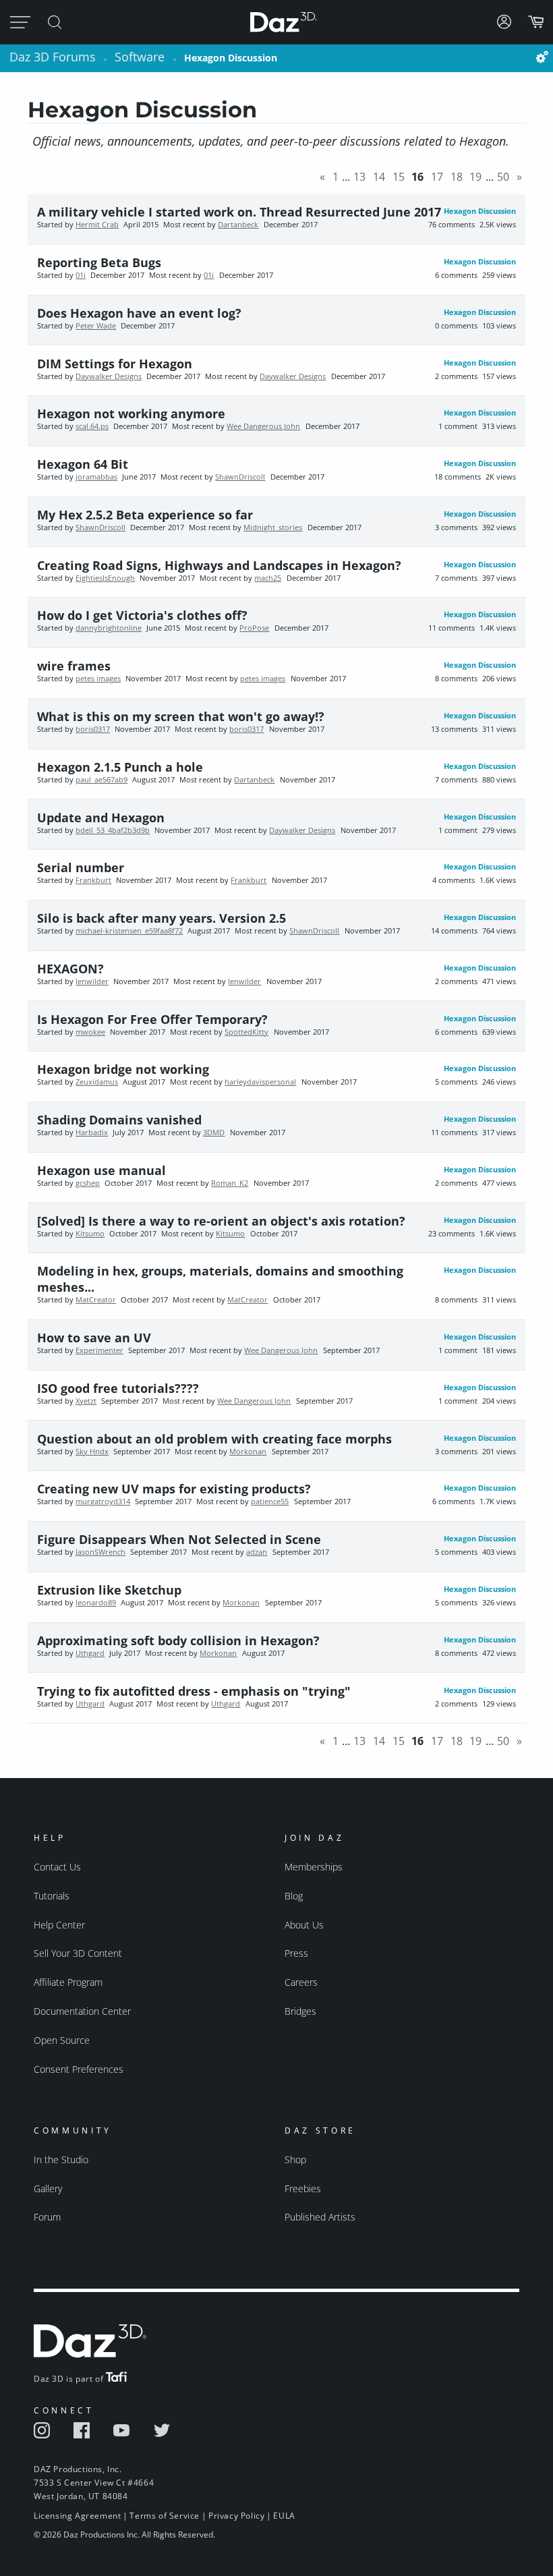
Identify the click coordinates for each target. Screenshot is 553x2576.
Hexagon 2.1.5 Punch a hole (120, 767)
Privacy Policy (236, 2516)
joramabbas (96, 477)
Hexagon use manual (101, 1170)
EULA (284, 2516)
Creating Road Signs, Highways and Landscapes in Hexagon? (219, 565)
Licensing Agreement (77, 2516)
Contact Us (57, 1867)
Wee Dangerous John (263, 426)
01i (81, 275)
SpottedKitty (246, 1032)
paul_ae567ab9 (101, 780)
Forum (47, 2217)
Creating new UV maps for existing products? (174, 1489)
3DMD (214, 1133)
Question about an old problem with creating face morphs (214, 1439)
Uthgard (90, 1653)
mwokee (90, 1032)
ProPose (254, 628)
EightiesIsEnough (105, 578)
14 (379, 177)
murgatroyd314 (103, 1501)
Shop (295, 2159)
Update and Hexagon (101, 818)
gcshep (88, 1183)
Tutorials (52, 1896)
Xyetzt (86, 1401)
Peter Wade (96, 326)
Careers (301, 1982)
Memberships (314, 1867)
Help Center (59, 1925)
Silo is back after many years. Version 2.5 (162, 918)
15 (399, 177)
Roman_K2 (230, 1183)
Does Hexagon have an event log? (139, 313)
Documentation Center (82, 2011)
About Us (304, 1925)
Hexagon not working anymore (131, 413)
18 (457, 177)
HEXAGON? (70, 969)
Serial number (81, 867)
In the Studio (61, 2159)
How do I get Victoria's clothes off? (142, 615)
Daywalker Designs (109, 376)
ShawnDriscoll (240, 477)
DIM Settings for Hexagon (115, 364)
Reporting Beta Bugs (99, 262)
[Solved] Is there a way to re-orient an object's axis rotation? (221, 1221)
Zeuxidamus (97, 1082)
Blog (294, 1896)
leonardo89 (96, 1603)
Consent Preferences (79, 2069)
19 (475, 177)
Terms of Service (165, 2516)
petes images (98, 679)
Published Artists (320, 2217)
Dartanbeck (238, 225)
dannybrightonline (109, 628)
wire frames (74, 666)
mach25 (268, 578)
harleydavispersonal (260, 1082)
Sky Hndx (92, 1452)
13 (359, 177)
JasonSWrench (100, 1552)
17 (437, 177)
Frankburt (93, 880)
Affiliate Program (68, 1982)
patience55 (270, 1501)
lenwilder (92, 981)
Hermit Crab (97, 225)
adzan (257, 1552)
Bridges (300, 2011)
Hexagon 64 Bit (83, 464)
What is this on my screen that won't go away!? (181, 716)
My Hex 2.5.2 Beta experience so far (145, 515)
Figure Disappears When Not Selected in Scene (179, 1539)
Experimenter (99, 1350)
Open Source (62, 2040)
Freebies (303, 2188)
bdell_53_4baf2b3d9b (113, 830)
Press (296, 1953)
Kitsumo (90, 1234)
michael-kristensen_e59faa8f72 (129, 931)
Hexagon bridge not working (123, 1069)
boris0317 (93, 729)
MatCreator (96, 1300)
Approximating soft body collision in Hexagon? (178, 1640)
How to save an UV (94, 1338)
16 (417, 177)
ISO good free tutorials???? (118, 1388)
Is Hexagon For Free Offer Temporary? (152, 1019)
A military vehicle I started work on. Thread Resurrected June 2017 (239, 212)
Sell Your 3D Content (78, 1953)
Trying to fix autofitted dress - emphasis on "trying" (194, 1691)
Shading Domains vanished (119, 1120)
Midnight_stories (273, 527)
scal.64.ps (92, 426)
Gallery (48, 2188)
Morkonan (248, 1452)
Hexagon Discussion (480, 211)
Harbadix (92, 1133)
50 (503, 177)
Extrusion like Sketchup (109, 1590)
